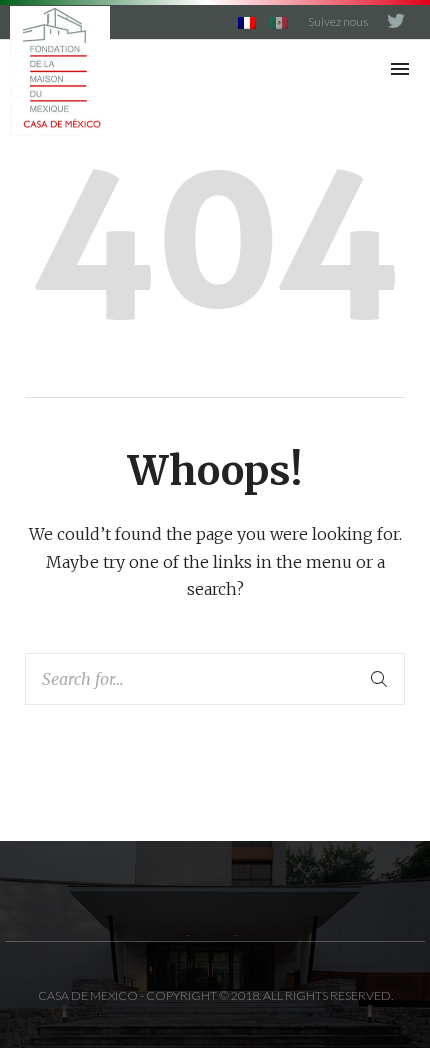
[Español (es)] (279, 21)
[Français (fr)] (247, 21)
